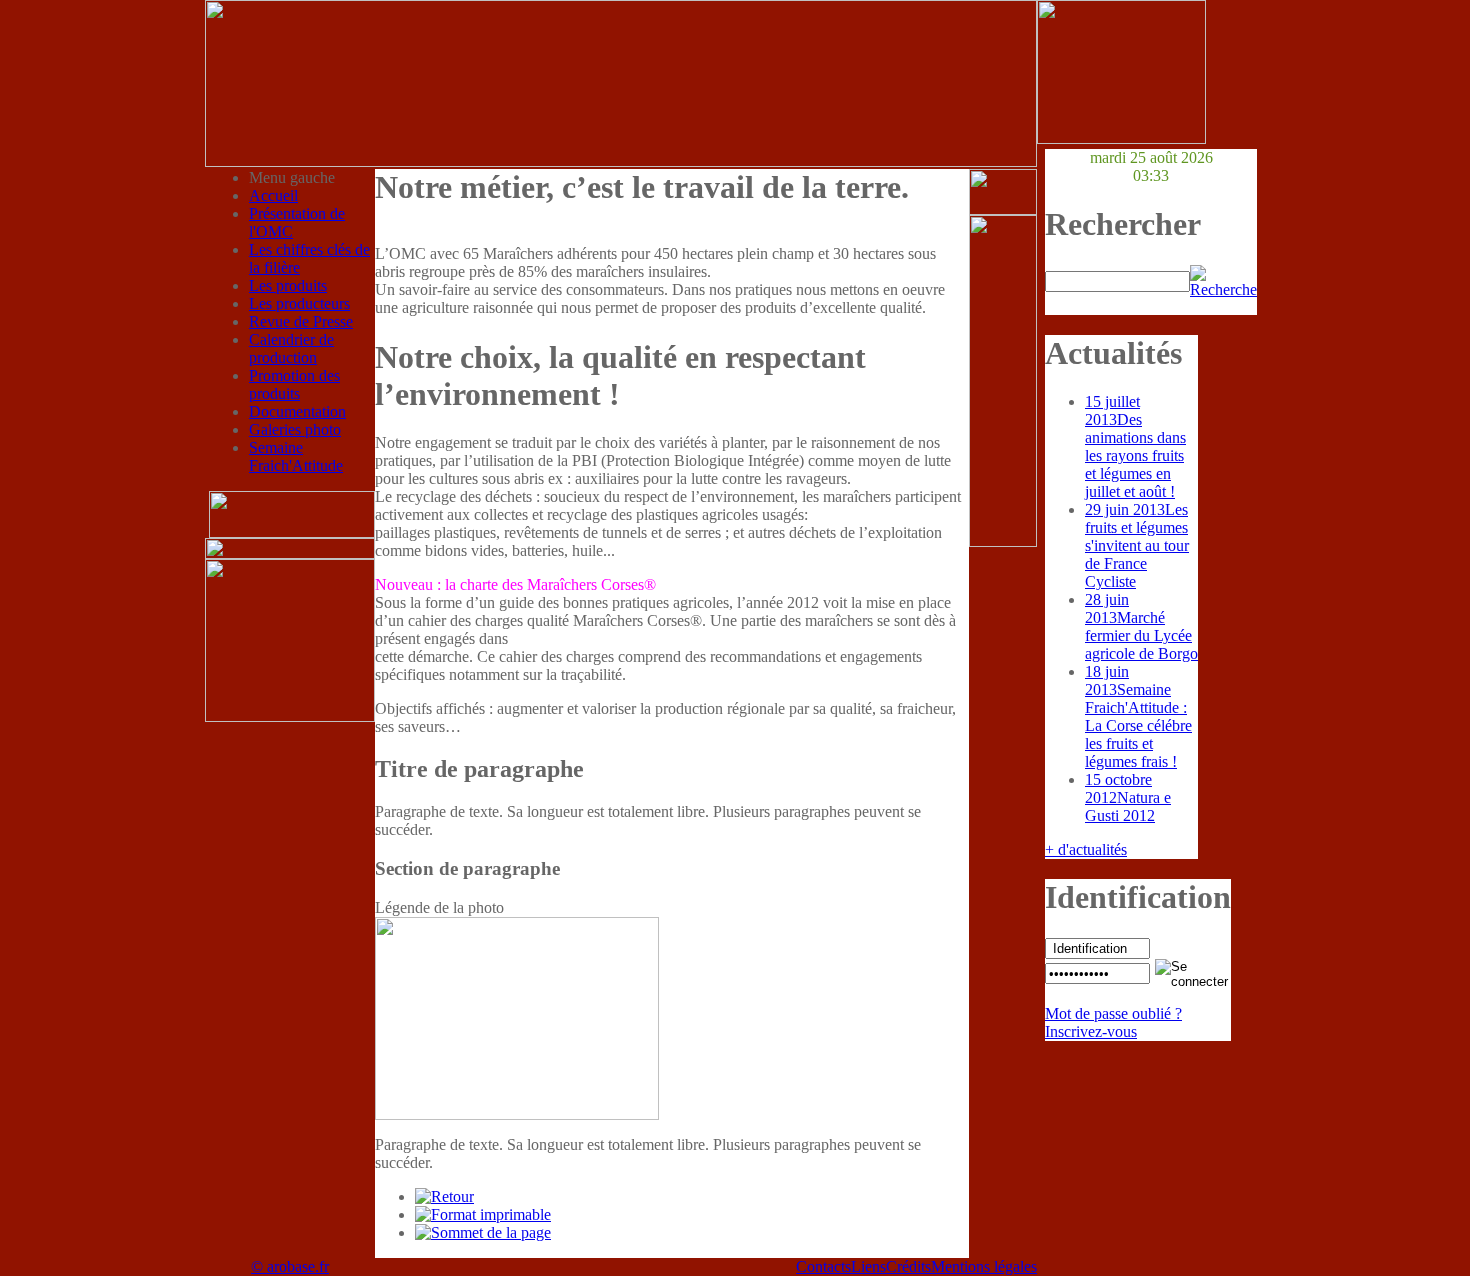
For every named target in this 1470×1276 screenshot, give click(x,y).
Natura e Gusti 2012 (1128, 797)
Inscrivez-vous (1091, 1031)
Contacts (823, 1266)
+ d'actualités (1086, 849)
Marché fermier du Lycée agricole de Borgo (1141, 626)
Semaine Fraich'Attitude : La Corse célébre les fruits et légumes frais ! (1138, 716)
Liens (868, 1266)
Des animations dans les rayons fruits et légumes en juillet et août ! (1135, 446)
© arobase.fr (290, 1266)
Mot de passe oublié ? (1113, 1013)
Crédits (908, 1266)
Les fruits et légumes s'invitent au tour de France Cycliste (1137, 545)
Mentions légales (984, 1266)
